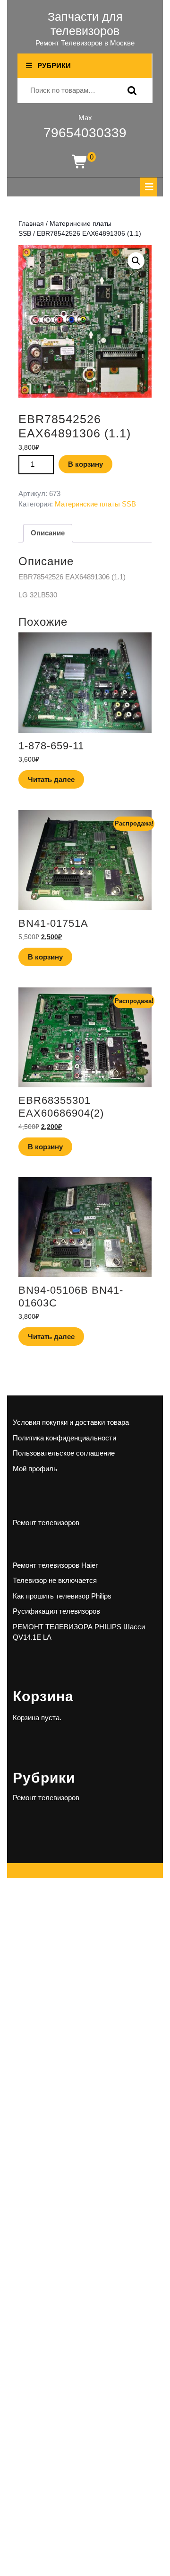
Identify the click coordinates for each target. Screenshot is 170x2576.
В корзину (85, 464)
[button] (136, 261)
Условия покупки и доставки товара (71, 1422)
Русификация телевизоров (56, 1611)
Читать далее (51, 779)
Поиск (130, 91)
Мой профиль (35, 1469)
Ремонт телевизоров (46, 1523)
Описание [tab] (48, 533)
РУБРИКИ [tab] (54, 66)
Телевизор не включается (55, 1580)
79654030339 (85, 133)
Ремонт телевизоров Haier (55, 1565)
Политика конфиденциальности (64, 1438)
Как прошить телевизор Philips (62, 1596)
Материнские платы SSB (95, 504)
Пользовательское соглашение (64, 1453)
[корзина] (80, 162)
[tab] (149, 187)
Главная (31, 224)
